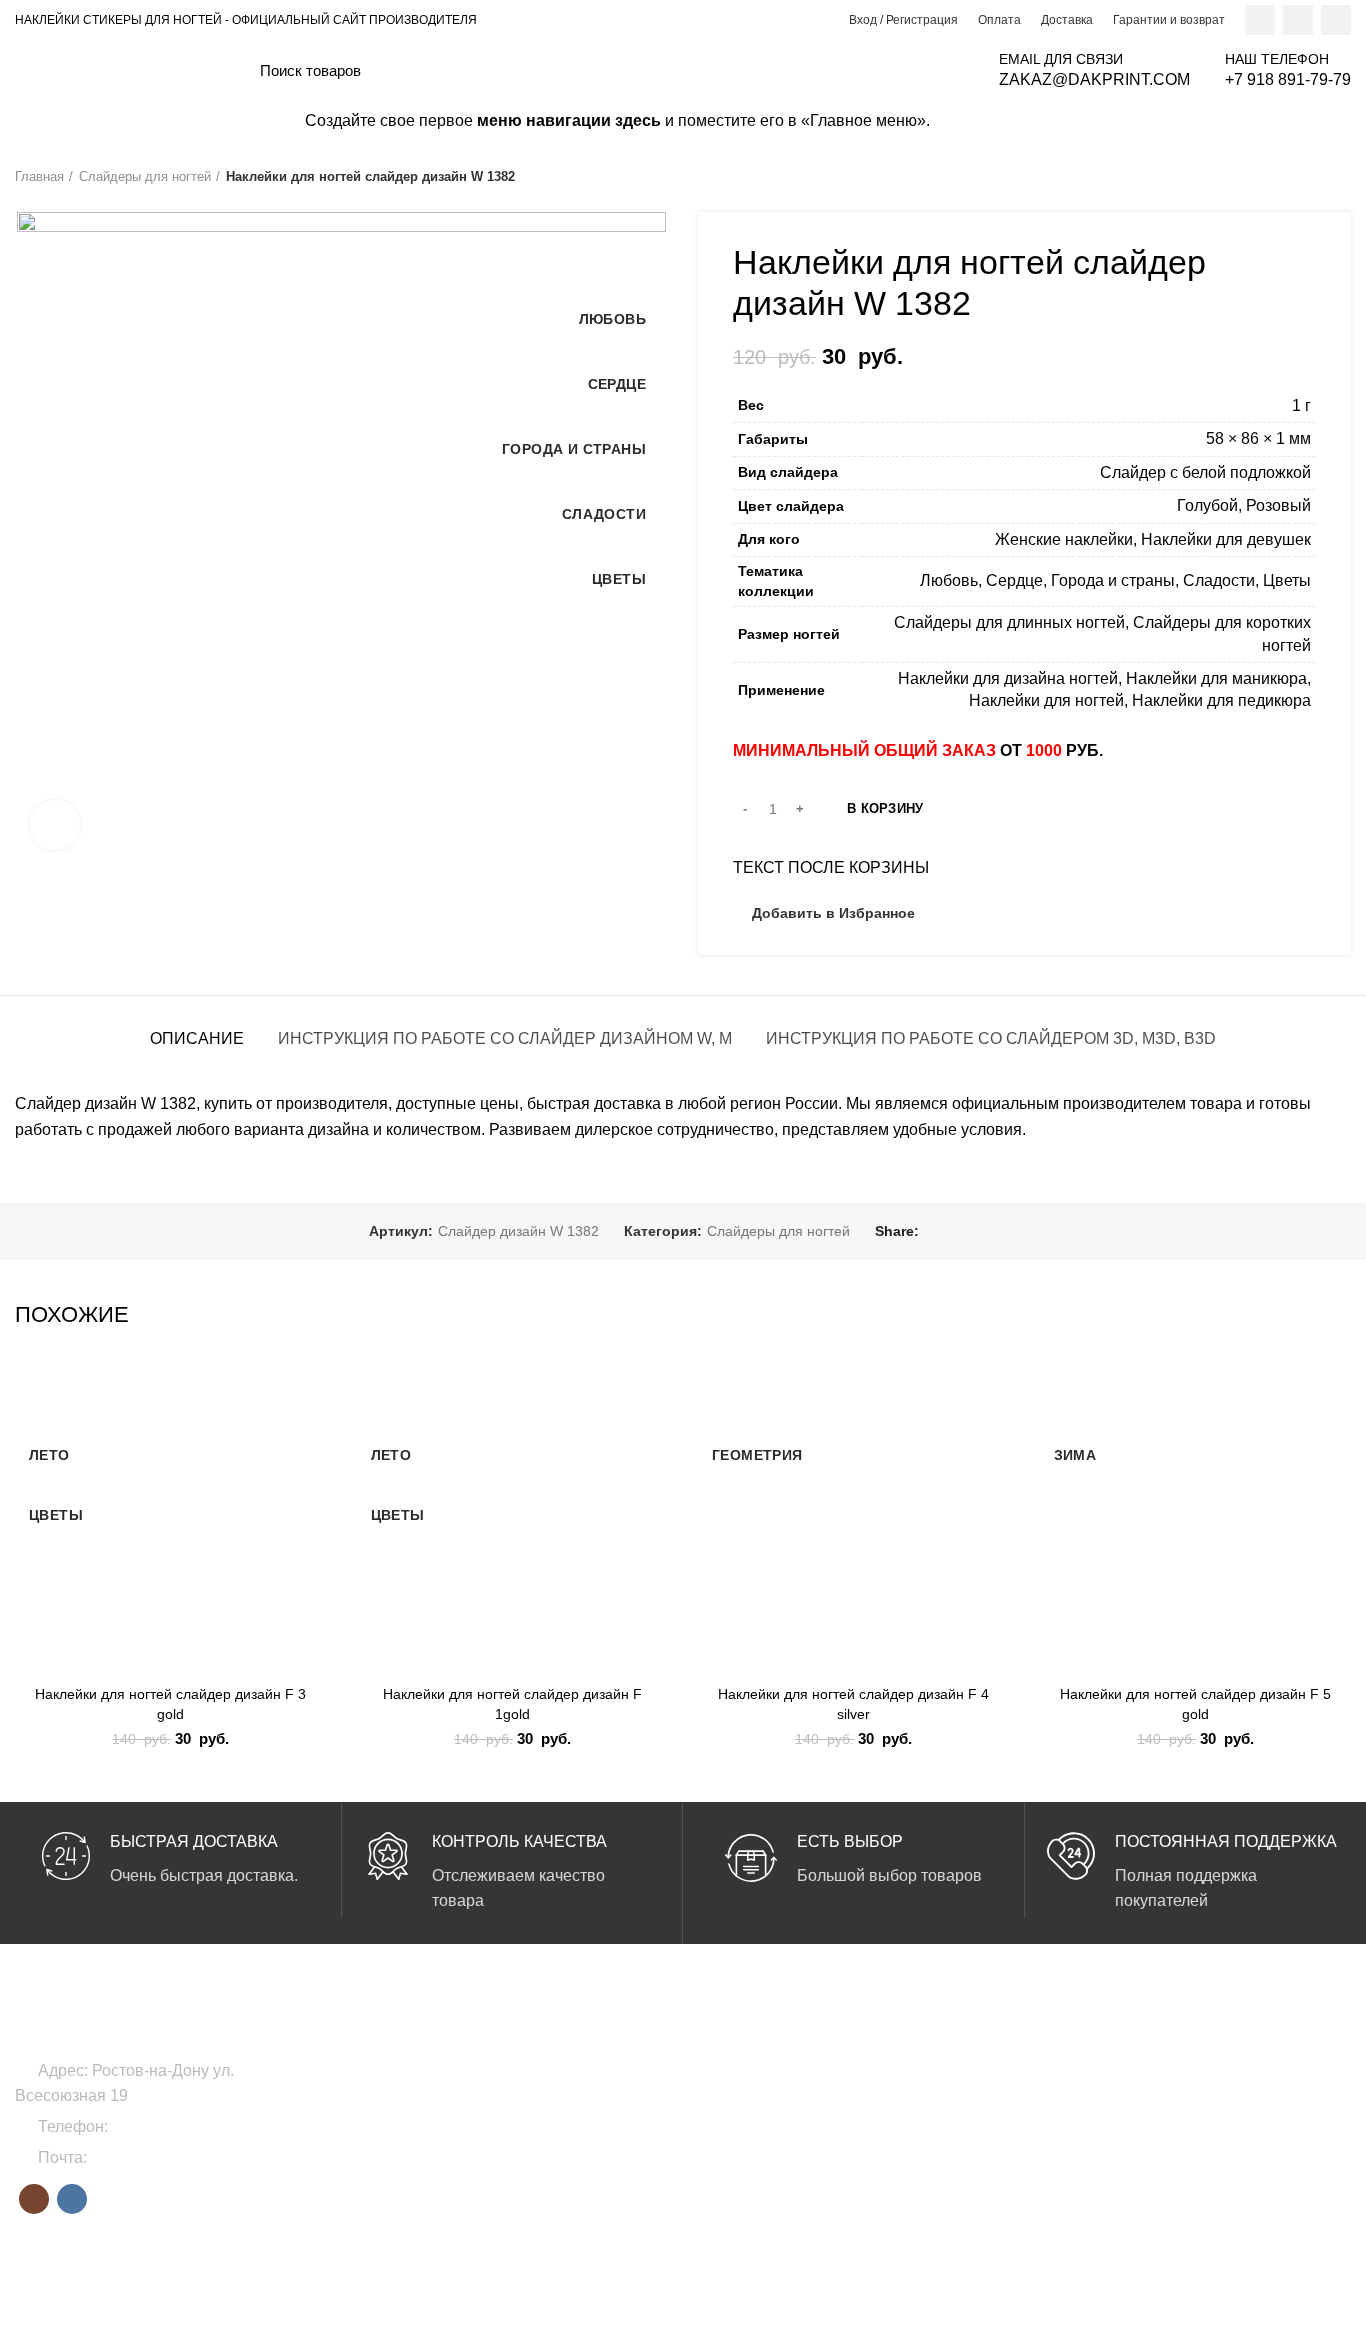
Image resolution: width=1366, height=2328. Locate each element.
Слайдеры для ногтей (145, 176)
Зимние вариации (984, 2104)
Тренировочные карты (543, 2173)
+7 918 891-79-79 (175, 2126)
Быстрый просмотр (312, 1486)
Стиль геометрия (982, 2138)
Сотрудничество (1206, 2104)
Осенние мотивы (981, 2173)
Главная (39, 176)
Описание (197, 1038)
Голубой (1207, 505)
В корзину (885, 808)
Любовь (949, 580)
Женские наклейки (1064, 539)
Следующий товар (1341, 177)
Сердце (1014, 580)
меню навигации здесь (569, 120)
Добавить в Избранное (833, 913)
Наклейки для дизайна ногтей (1008, 678)
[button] (312, 1441)
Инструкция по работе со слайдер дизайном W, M (505, 1038)
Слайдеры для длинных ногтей (1009, 622)
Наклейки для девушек (1226, 539)
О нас (1172, 2070)
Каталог (1178, 2138)
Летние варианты (983, 2070)
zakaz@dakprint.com (165, 2157)
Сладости (1219, 580)
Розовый (1278, 505)
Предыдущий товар (1301, 177)
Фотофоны (505, 2138)
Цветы (1287, 580)
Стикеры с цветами (761, 2138)
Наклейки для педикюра (1221, 700)
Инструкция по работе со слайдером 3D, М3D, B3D (991, 1038)
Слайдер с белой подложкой (1205, 472)
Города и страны (1113, 580)
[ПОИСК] (943, 70)
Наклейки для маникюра (1216, 678)
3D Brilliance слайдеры (772, 2070)
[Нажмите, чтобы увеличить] (55, 825)
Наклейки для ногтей (1046, 700)
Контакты (1183, 2173)
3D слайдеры (741, 2104)
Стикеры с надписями (770, 2173)
